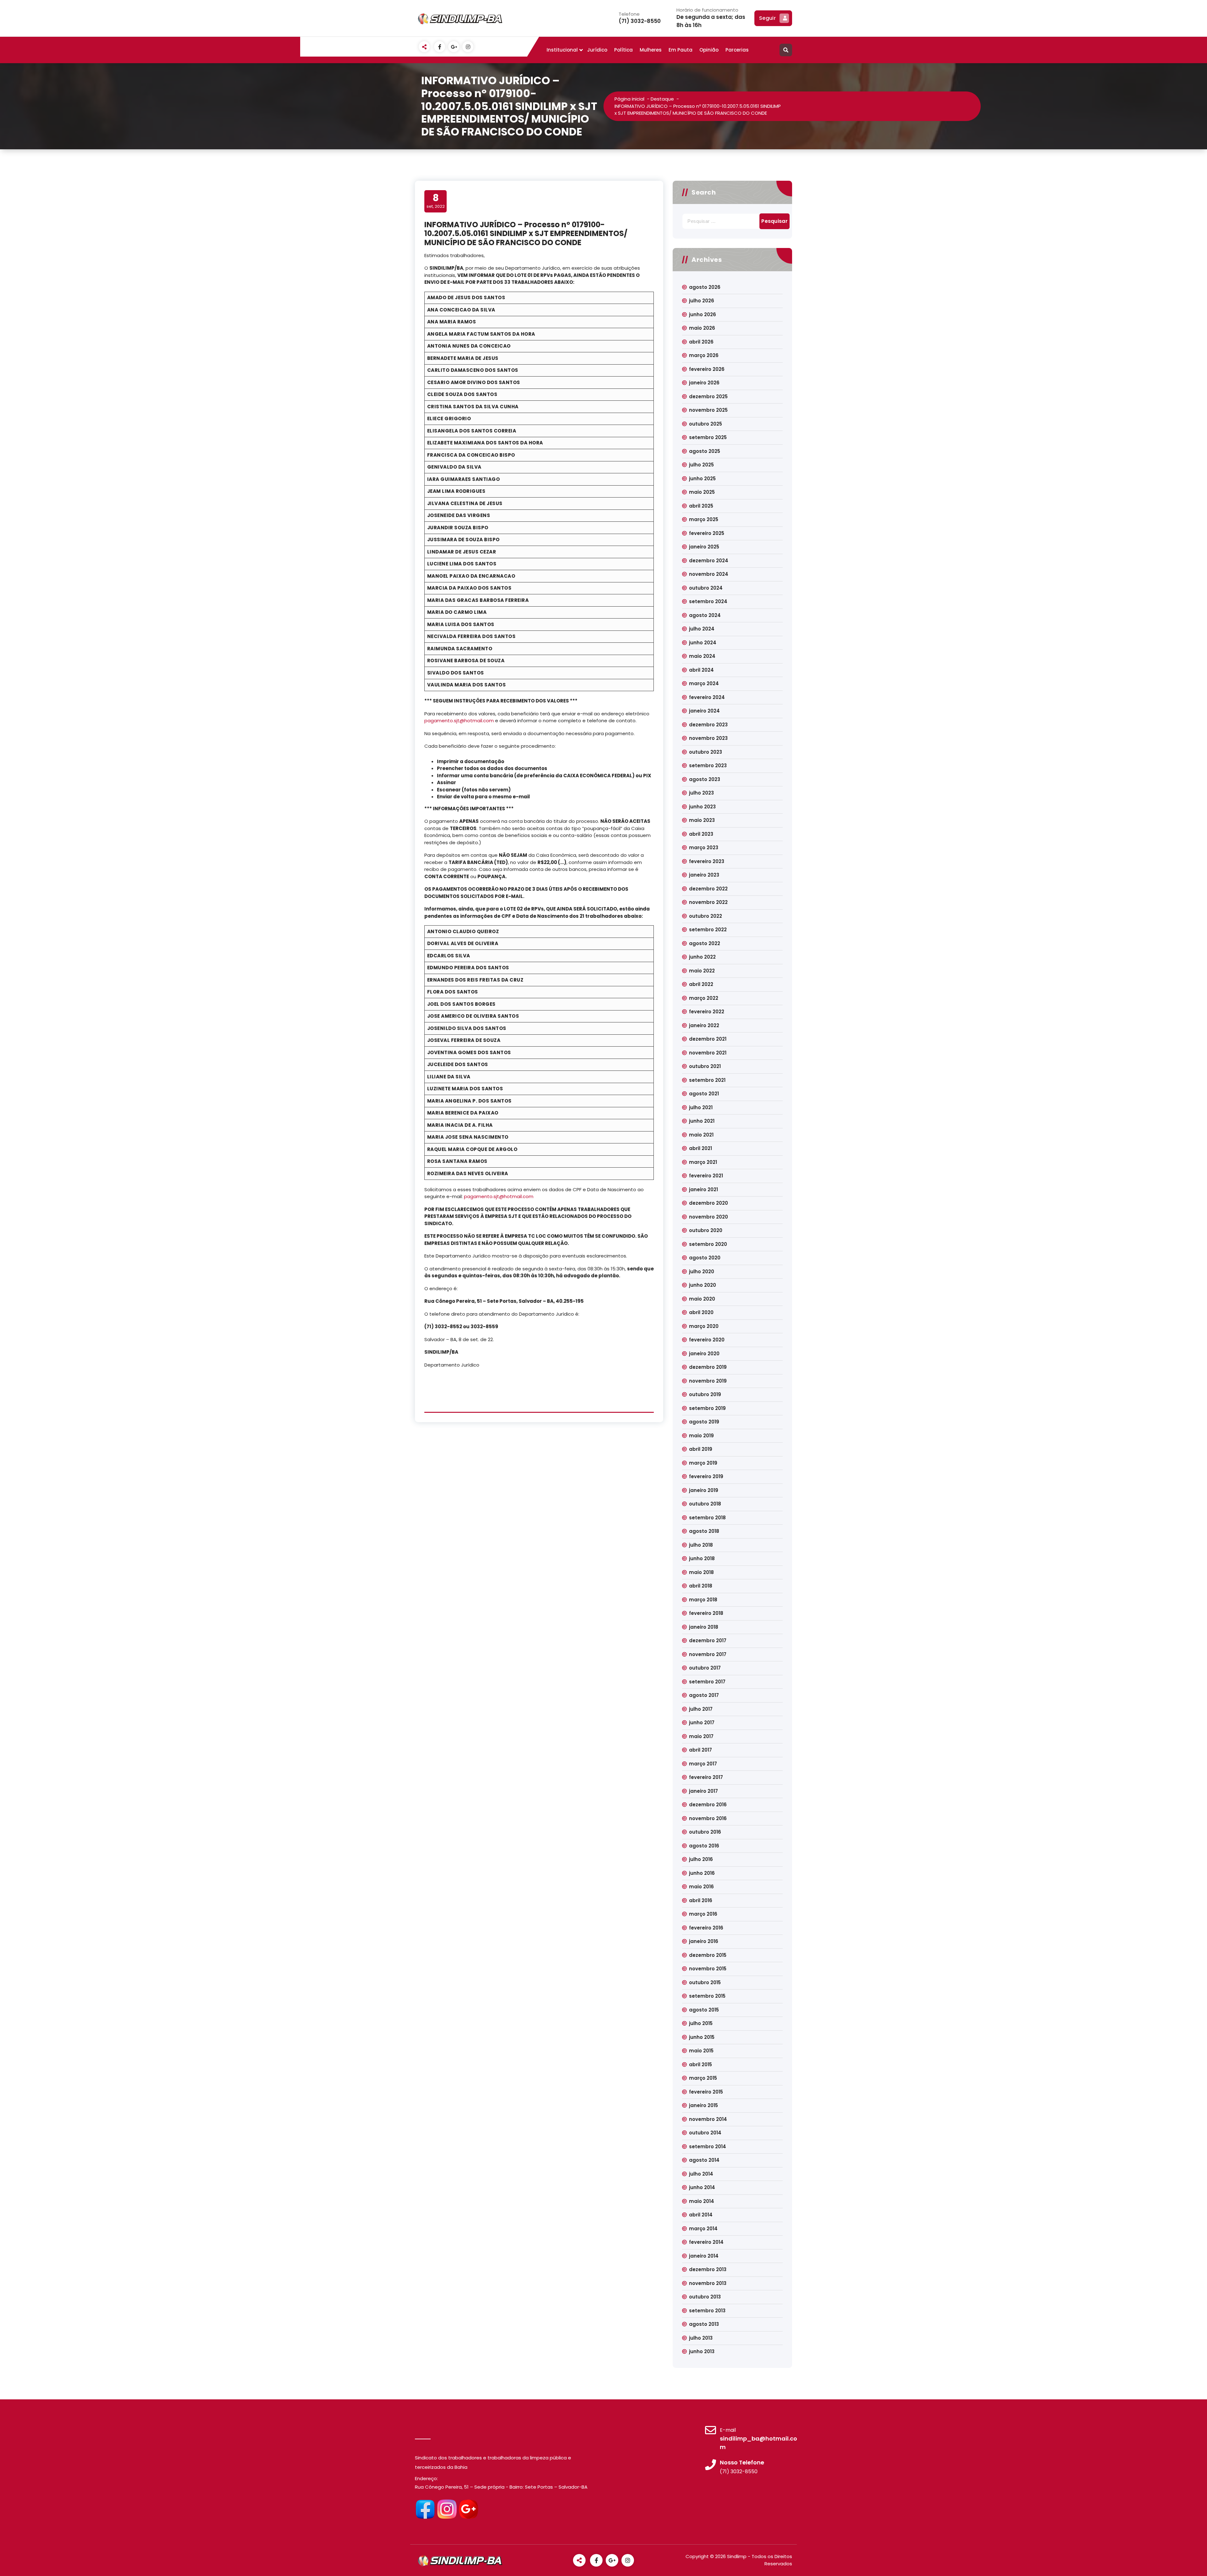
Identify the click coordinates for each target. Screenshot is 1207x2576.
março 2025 (704, 519)
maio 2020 (702, 1299)
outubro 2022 (705, 916)
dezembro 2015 (708, 1955)
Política (623, 50)
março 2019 (703, 1463)
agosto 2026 (705, 287)
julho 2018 (701, 1545)
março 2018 (703, 1600)
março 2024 (704, 683)
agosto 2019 (704, 1422)
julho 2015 (701, 2023)
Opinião (709, 50)
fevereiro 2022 (707, 1012)
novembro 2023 (708, 738)
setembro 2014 (708, 2147)
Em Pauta (681, 50)
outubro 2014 (705, 2133)
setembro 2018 (707, 1518)
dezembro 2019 (708, 1367)
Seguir (767, 18)
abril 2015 (700, 2064)
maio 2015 (701, 2051)
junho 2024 (703, 643)
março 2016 (703, 1914)
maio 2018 (701, 1572)
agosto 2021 (704, 1094)
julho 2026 (702, 301)
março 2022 (704, 998)
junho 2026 (703, 314)
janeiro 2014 (704, 2256)
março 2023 (704, 848)
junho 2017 (702, 1723)
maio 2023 (702, 820)
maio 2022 (702, 971)
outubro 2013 (705, 2297)
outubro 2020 (706, 1230)
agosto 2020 (705, 1258)
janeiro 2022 (704, 1025)
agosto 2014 (704, 2160)
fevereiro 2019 (706, 1476)
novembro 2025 (708, 410)
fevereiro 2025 (707, 533)
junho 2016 (702, 1873)
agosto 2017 (704, 1695)
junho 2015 (702, 2037)
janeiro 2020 (704, 1354)
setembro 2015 (707, 1996)
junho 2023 (702, 807)
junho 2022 (702, 957)
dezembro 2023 (708, 725)
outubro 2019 (705, 1394)
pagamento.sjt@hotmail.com (459, 721)
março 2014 (703, 2229)
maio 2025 (702, 492)
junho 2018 (702, 1558)
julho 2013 (701, 2338)
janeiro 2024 (704, 711)
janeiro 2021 (703, 1189)
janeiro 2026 (704, 383)
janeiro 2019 (704, 1490)
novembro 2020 (708, 1217)
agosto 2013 (704, 2324)
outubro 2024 (706, 588)
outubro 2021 (705, 1066)
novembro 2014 (708, 2119)
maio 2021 (701, 1135)
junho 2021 (702, 1121)
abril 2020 (701, 1312)
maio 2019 (701, 1436)
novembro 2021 (708, 1053)
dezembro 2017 (708, 1640)
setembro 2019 (707, 1408)
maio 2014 (702, 2201)
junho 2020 (703, 1285)
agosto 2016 (704, 1846)
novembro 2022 (708, 902)
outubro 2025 (705, 424)
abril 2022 (701, 984)
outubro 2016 (705, 1832)
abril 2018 (701, 1586)
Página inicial (629, 99)
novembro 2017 (708, 1654)
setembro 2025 (708, 437)
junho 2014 (702, 2187)
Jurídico (597, 50)
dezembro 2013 (708, 2269)
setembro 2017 (707, 1682)
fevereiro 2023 (707, 861)
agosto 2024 (705, 615)
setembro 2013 (707, 2311)
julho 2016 (701, 1859)
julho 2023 (701, 793)
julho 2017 (701, 1709)
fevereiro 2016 (706, 1928)
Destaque (662, 99)
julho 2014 (701, 2174)
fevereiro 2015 (706, 2092)
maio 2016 (701, 1887)
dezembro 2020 (708, 1203)
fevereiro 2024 (707, 697)
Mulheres (651, 50)
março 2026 (704, 355)
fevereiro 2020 (707, 1340)
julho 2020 (702, 1271)
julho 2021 (701, 1107)
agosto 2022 (705, 943)
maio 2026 (702, 328)
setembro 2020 (708, 1244)
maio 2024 (702, 656)
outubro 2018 (705, 1504)
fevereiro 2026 (707, 369)
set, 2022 (436, 201)
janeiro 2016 (704, 1941)
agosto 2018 (704, 1531)
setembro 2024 (708, 601)
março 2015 (703, 2078)
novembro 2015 (708, 1969)
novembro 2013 (708, 2283)
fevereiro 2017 (706, 1777)
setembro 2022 (708, 930)
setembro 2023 (708, 765)
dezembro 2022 (708, 889)
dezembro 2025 (708, 396)
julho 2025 (701, 465)
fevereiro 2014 (706, 2242)
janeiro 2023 (704, 875)
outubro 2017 (705, 1668)
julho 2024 (702, 629)
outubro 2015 (705, 1982)
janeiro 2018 (704, 1627)
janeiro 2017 (703, 1791)
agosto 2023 (705, 779)
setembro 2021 (707, 1080)
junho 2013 (702, 2351)
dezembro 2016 (708, 1805)
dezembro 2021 (708, 1039)
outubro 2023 (705, 752)
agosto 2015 (704, 2010)
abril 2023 (701, 834)
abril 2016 (701, 1900)
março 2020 (704, 1326)
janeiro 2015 (703, 2105)
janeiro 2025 (704, 547)
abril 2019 (701, 1449)
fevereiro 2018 (706, 1613)
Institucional (562, 50)
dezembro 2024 (709, 561)
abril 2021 (700, 1148)
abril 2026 (701, 342)
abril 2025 (701, 506)
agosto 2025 (705, 451)
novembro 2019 (708, 1381)
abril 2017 (700, 1750)
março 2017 (703, 1764)
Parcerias (737, 50)
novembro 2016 (708, 1818)
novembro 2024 (709, 574)
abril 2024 (701, 670)
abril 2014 (701, 2215)
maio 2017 (701, 1736)
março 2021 (703, 1162)
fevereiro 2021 (706, 1176)
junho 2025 (702, 479)
